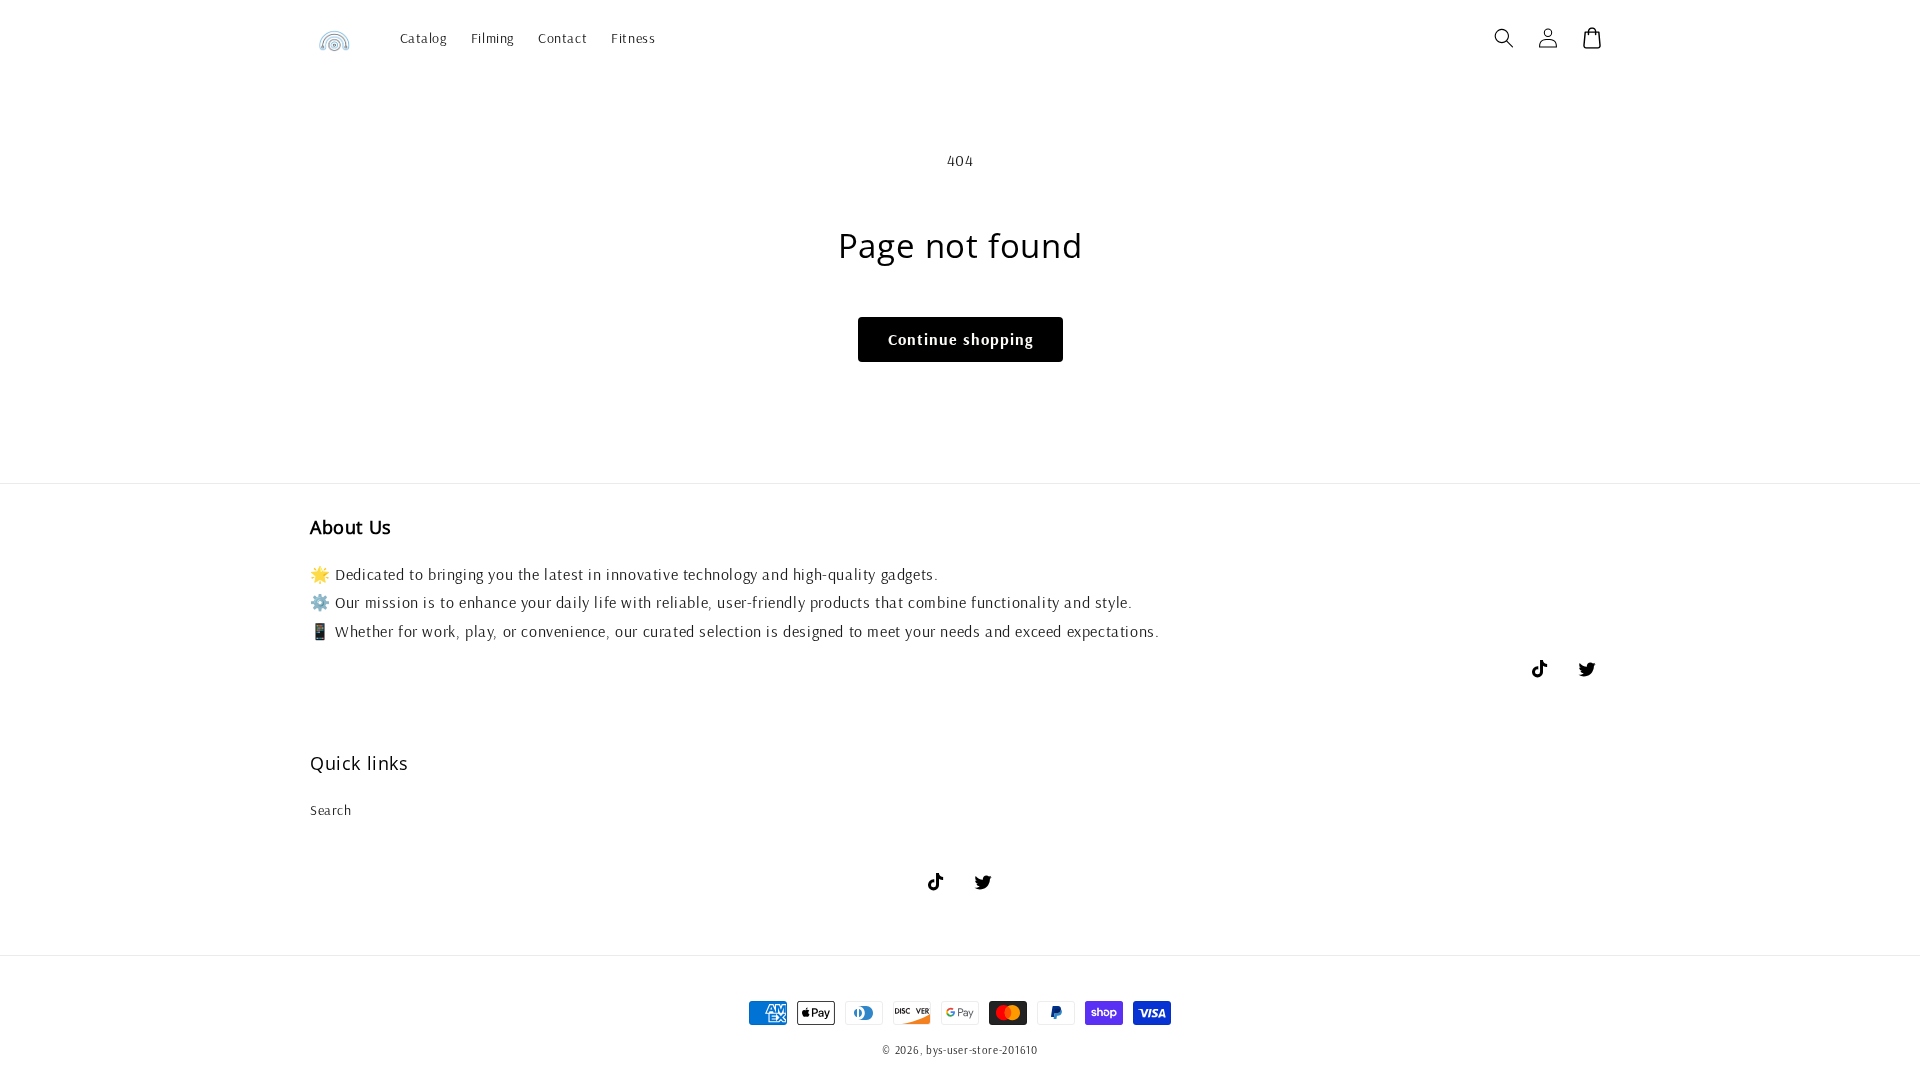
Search (331, 810)
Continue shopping (960, 339)
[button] (1504, 38)
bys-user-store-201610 (982, 1050)
